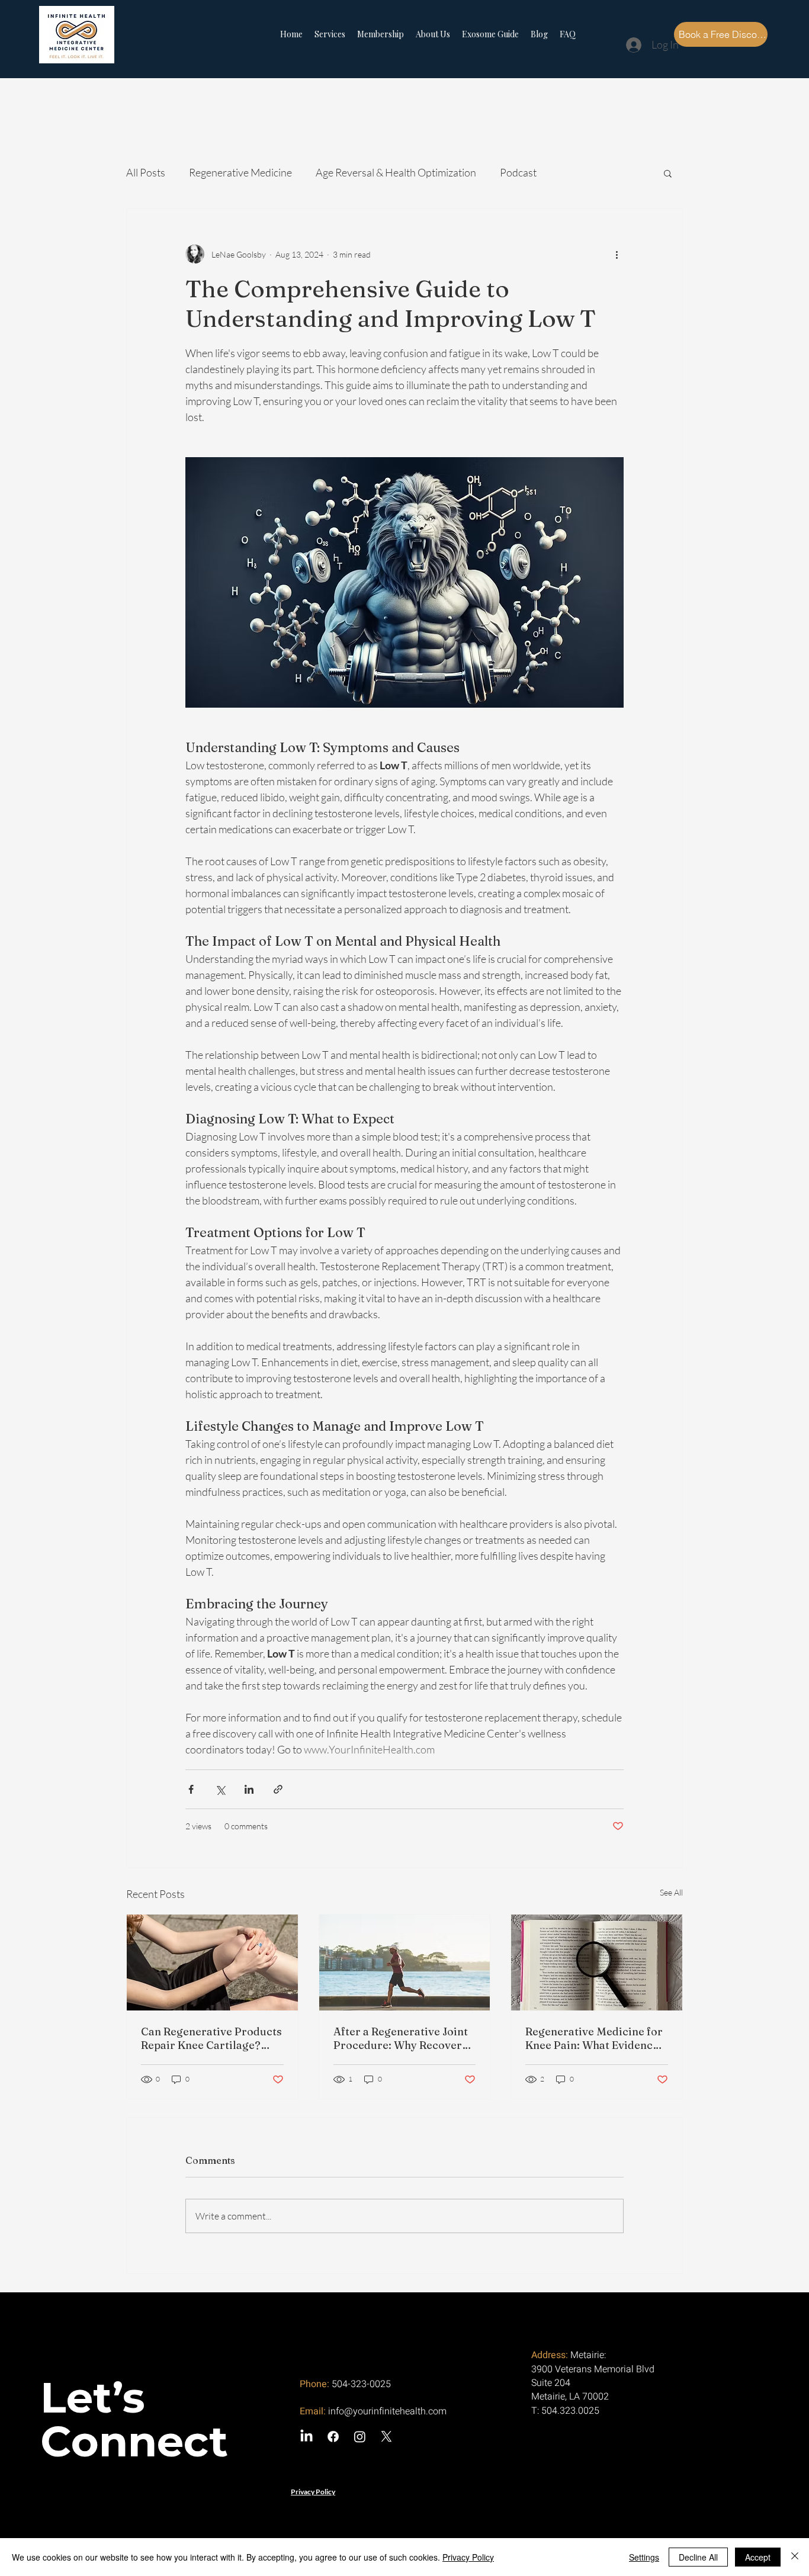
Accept (758, 2557)
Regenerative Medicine (240, 172)
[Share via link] (278, 1789)
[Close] (795, 2557)
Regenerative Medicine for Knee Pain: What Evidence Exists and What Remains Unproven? (594, 2038)
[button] (668, 173)
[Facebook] (333, 2437)
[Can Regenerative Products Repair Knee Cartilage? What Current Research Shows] (212, 1962)
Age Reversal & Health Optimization (396, 172)
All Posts (146, 172)
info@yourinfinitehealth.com (387, 2411)
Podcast (518, 172)
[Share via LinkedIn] (249, 1789)
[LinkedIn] (306, 2437)
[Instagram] (360, 2437)
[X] (386, 2437)
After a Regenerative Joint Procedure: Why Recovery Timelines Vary (401, 2038)
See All (671, 1892)
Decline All (698, 2557)
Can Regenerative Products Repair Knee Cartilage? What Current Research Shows (211, 2038)
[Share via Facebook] (191, 1789)
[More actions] (617, 254)
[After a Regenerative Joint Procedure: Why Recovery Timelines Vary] (405, 1962)
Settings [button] (644, 2557)
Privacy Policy (468, 2557)
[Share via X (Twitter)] (220, 1789)
